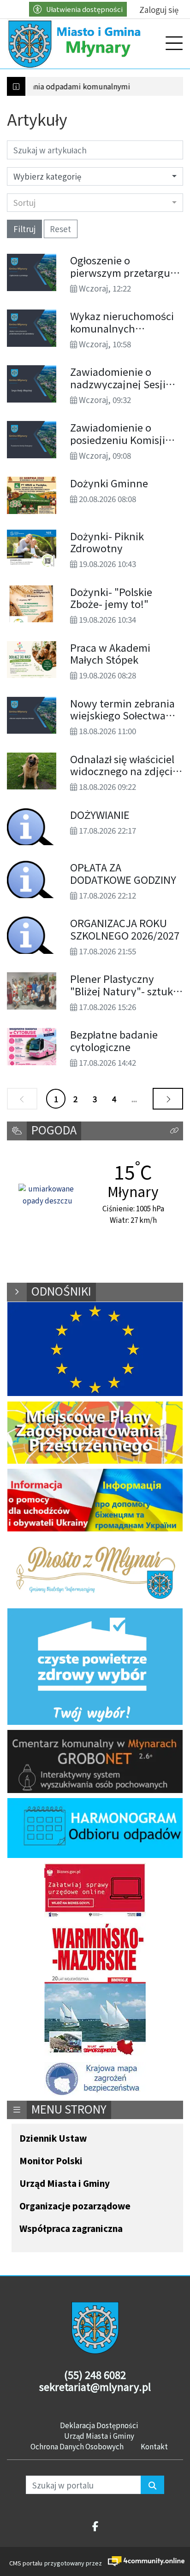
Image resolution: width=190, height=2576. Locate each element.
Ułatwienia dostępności (84, 9)
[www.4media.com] (142, 2561)
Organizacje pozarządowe (75, 2206)
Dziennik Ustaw (53, 2139)
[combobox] (95, 203)
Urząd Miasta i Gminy (65, 2184)
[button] (174, 1131)
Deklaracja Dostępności (99, 2425)
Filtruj (24, 229)
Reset (60, 229)
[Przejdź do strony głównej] (76, 44)
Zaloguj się (159, 9)
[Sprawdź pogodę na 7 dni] (47, 1195)
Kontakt (154, 2446)
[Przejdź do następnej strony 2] (168, 1099)
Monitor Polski (51, 2161)
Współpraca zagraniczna (71, 2229)
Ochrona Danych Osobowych (77, 2446)
